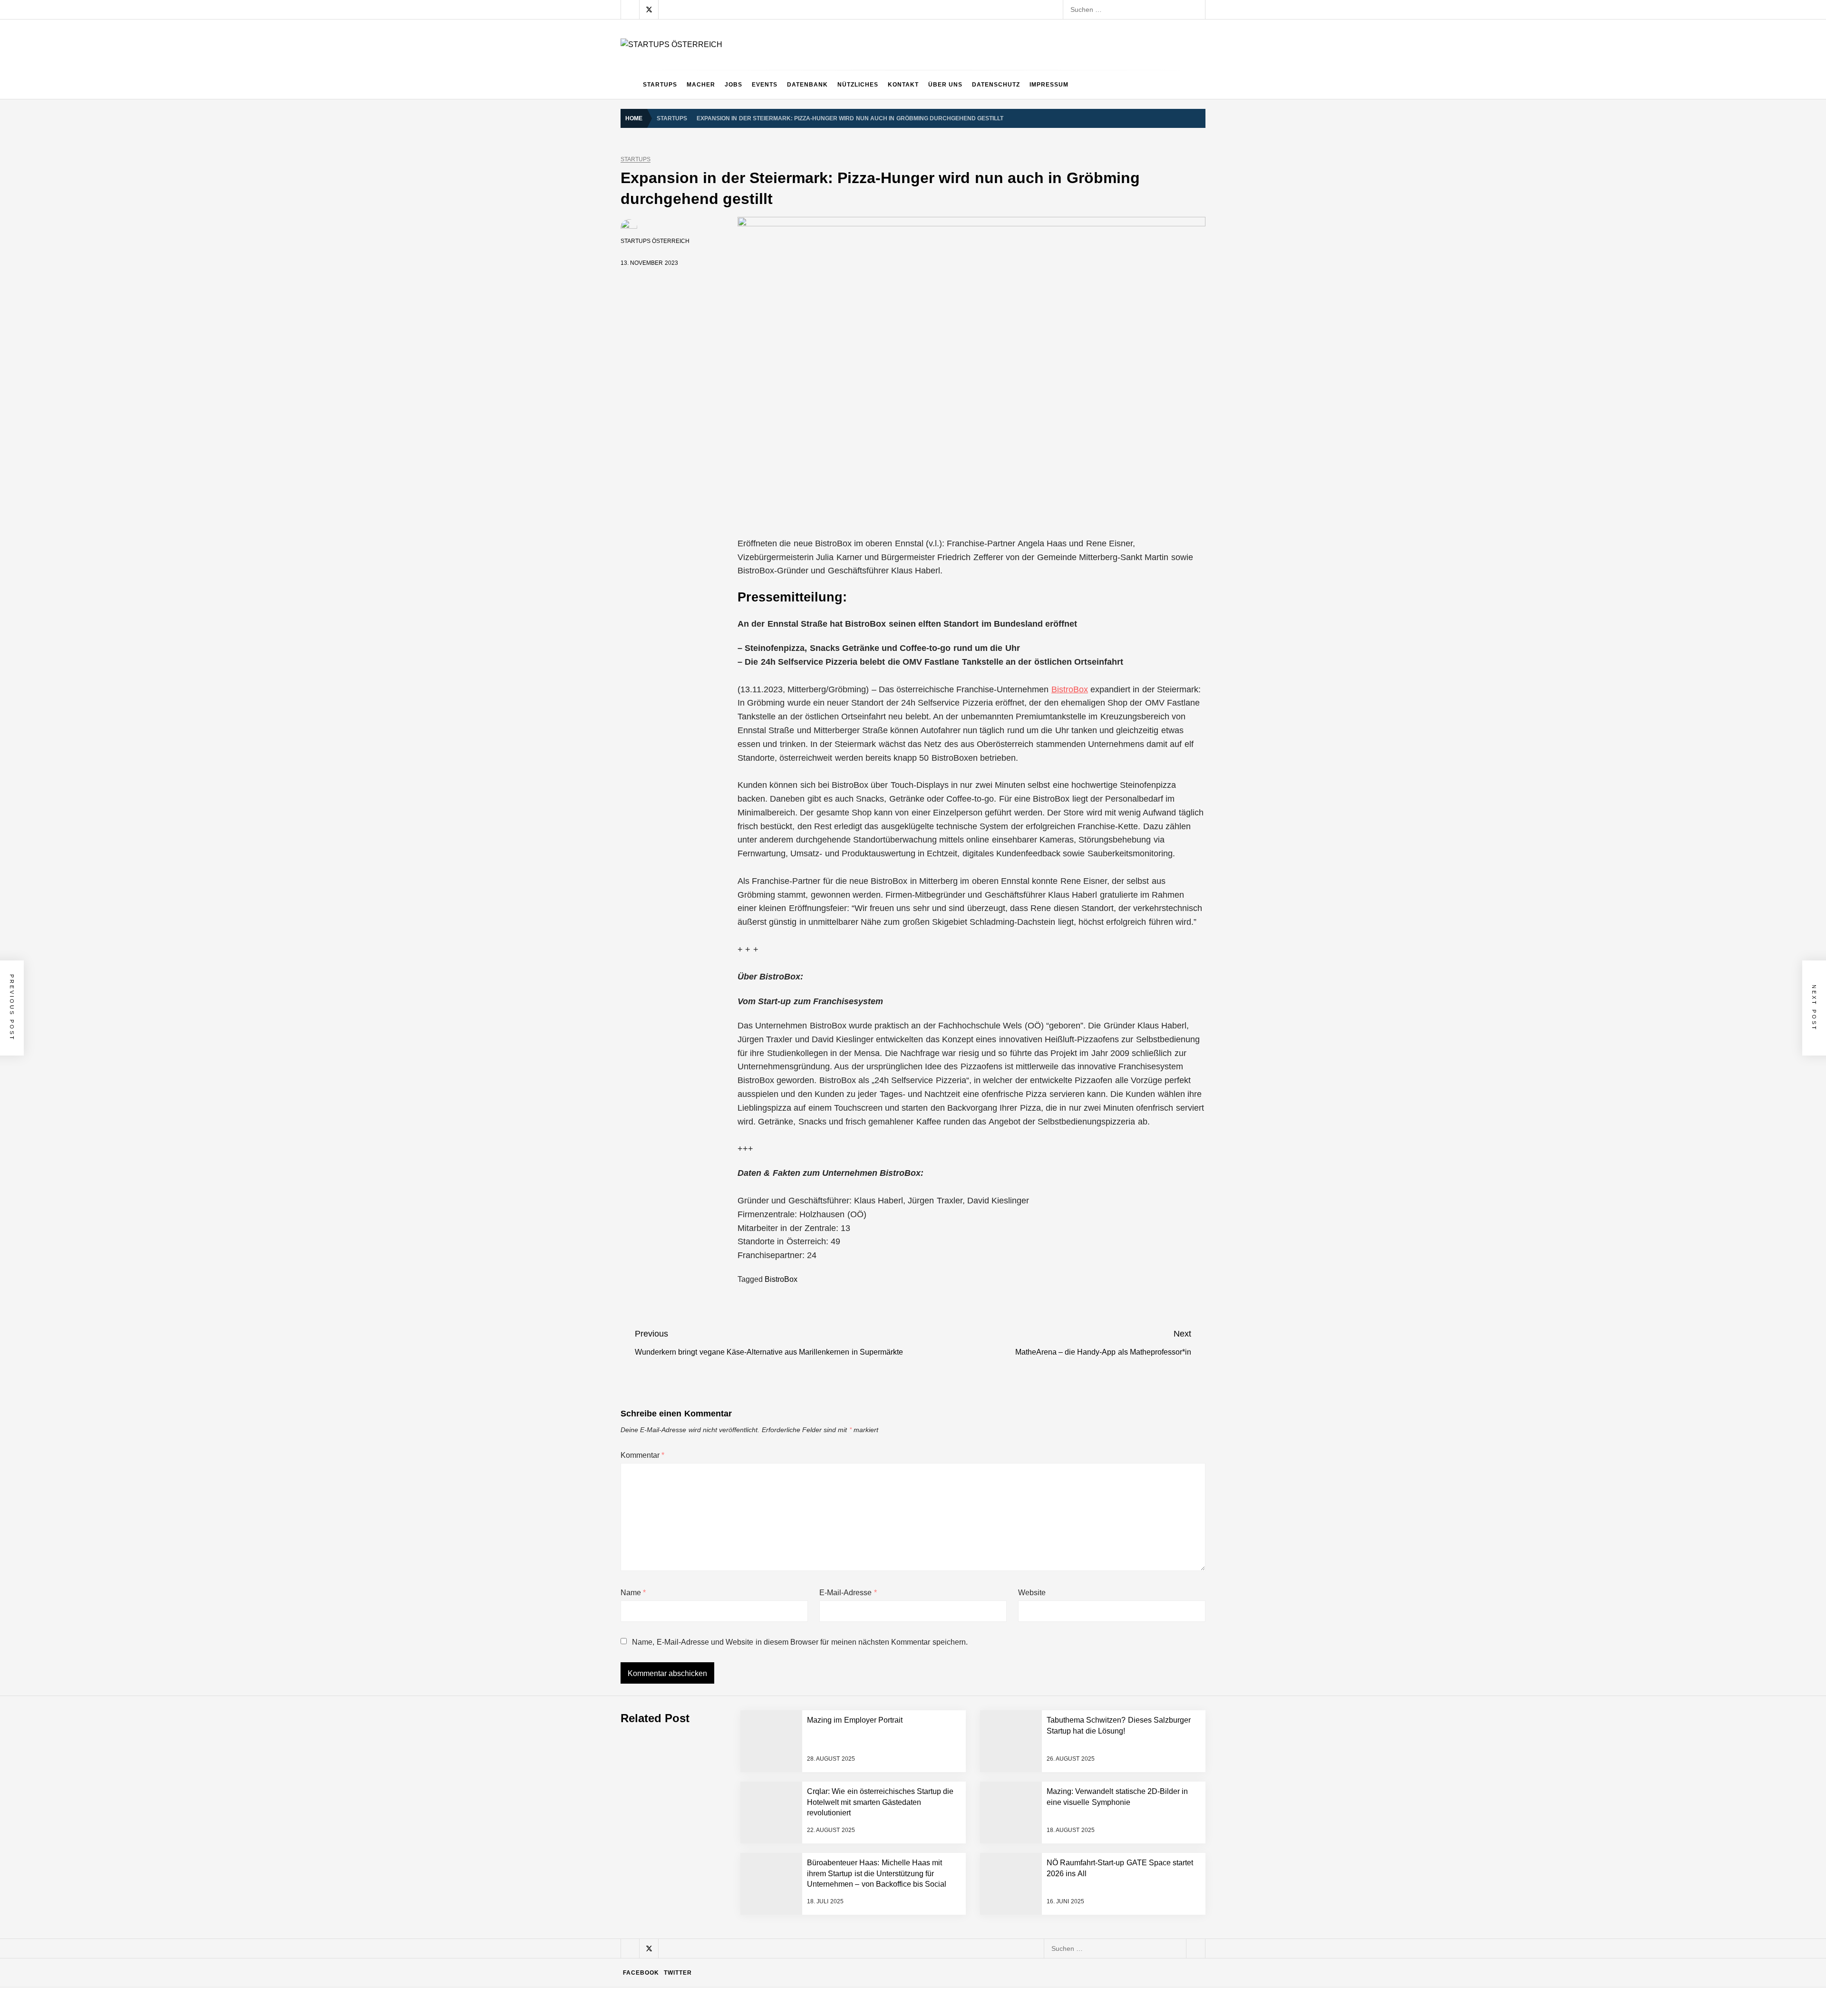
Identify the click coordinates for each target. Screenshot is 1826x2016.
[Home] (629, 85)
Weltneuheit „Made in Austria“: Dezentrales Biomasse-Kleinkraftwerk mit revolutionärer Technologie (822, 1992)
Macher (701, 85)
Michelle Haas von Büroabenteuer (724, 1878)
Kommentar (642, 1455)
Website (1032, 1593)
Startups (660, 85)
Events (765, 85)
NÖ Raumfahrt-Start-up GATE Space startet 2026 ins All (757, 1954)
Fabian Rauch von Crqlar (711, 1687)
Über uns (945, 85)
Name (633, 1593)
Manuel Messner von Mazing (717, 1764)
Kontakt (903, 85)
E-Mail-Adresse (848, 1593)
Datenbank (807, 85)
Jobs (733, 85)
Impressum (1049, 85)
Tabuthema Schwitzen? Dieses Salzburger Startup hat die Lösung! (773, 1649)
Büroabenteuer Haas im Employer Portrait (736, 1840)
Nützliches (858, 85)
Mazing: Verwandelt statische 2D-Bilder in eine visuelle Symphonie (773, 1802)
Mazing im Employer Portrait (716, 1611)
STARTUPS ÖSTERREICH (655, 241)
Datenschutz (996, 85)
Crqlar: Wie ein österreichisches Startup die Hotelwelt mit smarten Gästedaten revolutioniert (811, 1725)
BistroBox (1070, 689)
